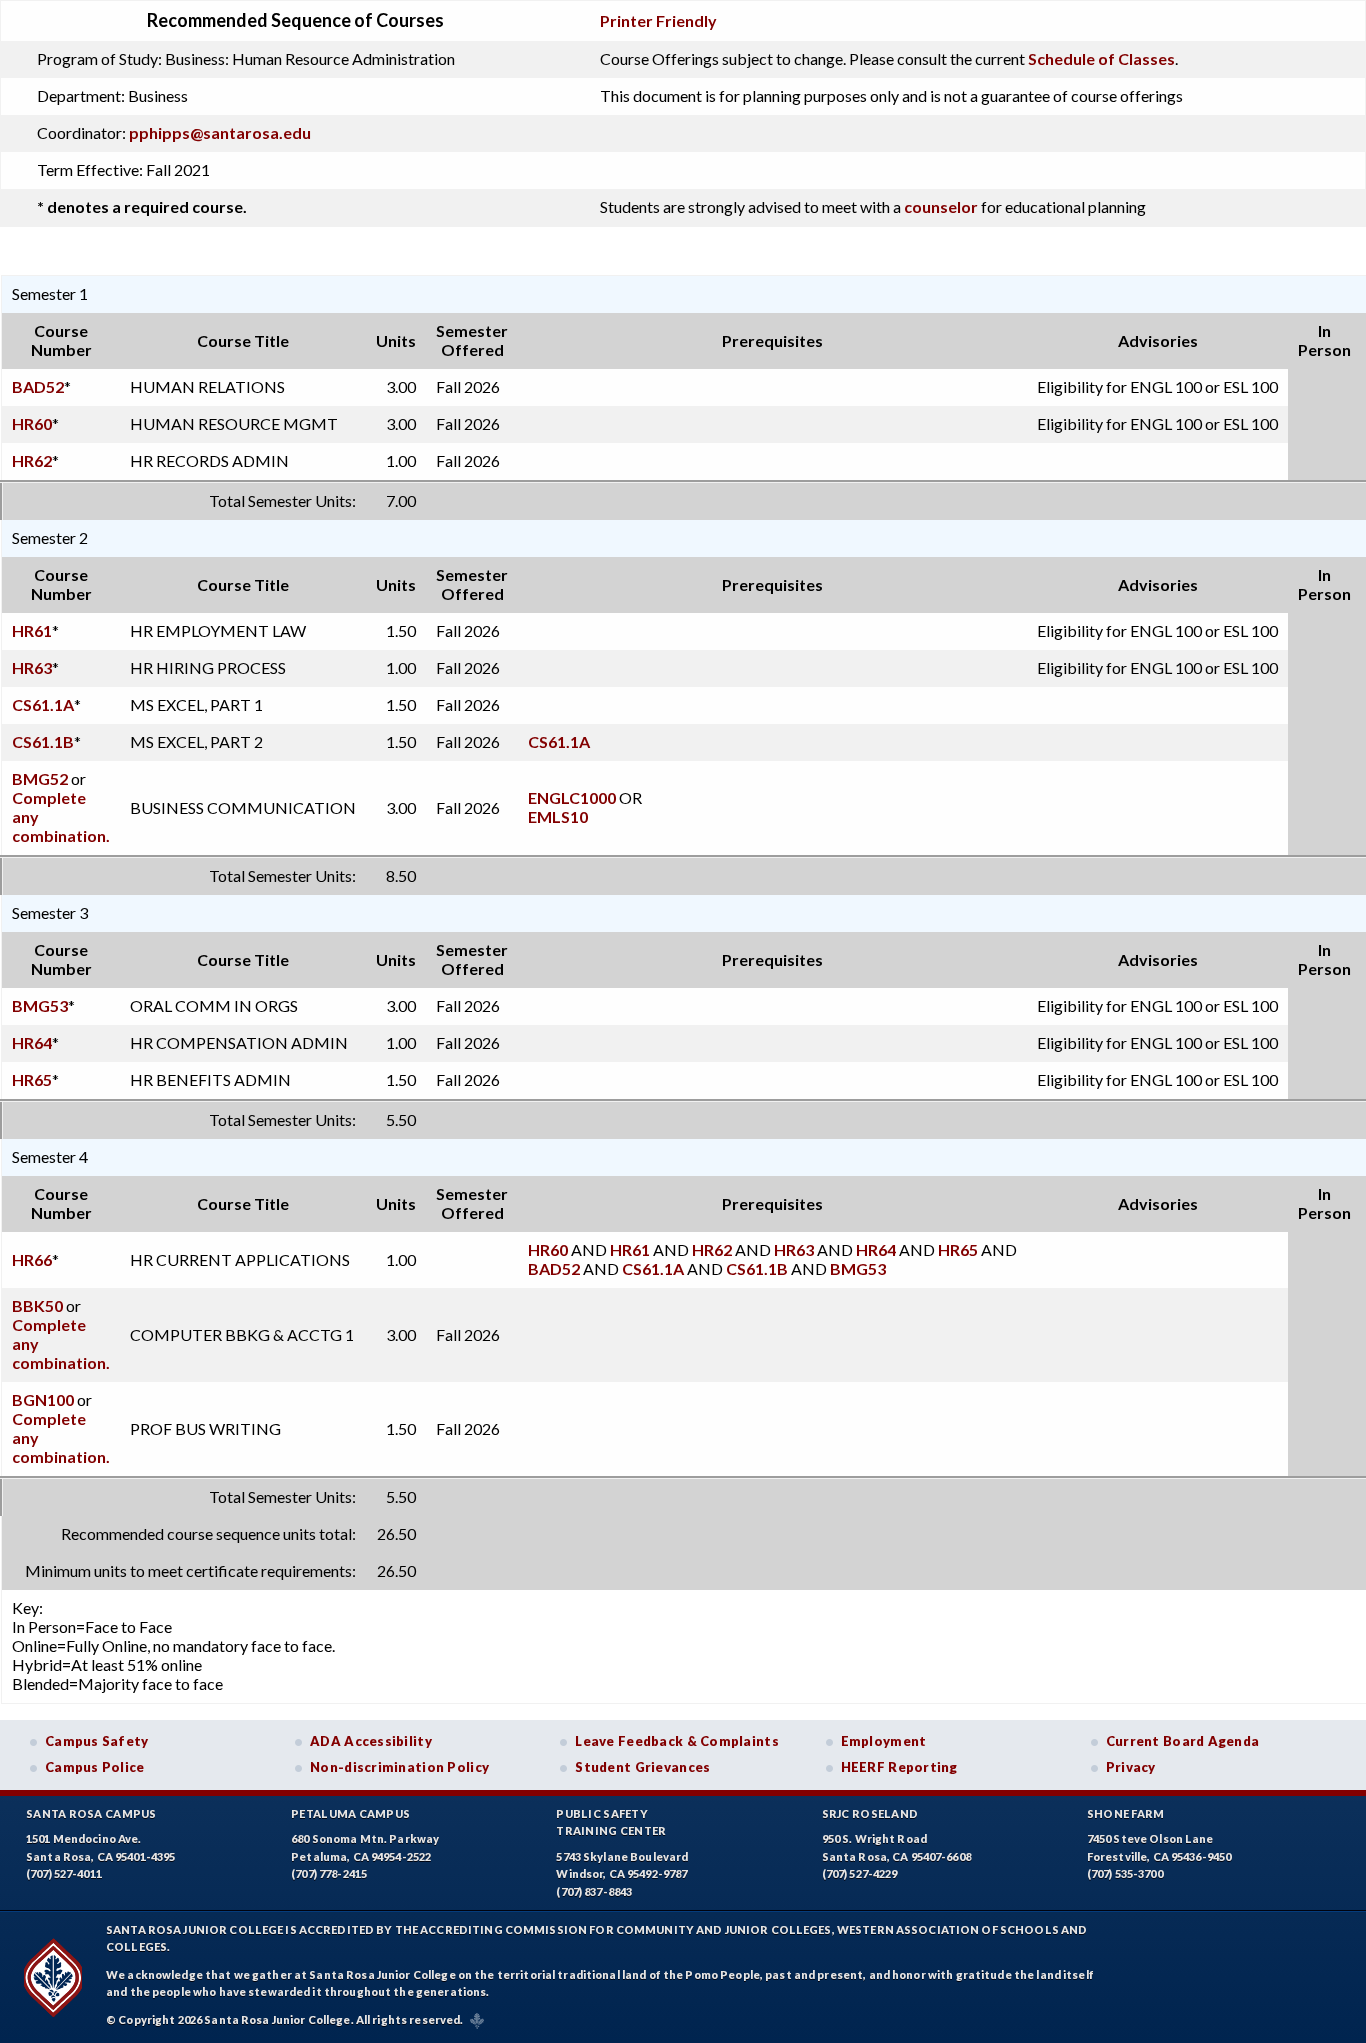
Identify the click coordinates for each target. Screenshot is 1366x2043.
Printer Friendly (658, 20)
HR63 (32, 667)
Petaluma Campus (350, 1813)
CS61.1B (43, 741)
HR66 (32, 1259)
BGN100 (43, 1399)
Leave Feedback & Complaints (676, 1741)
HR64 (32, 1042)
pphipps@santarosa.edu (220, 132)
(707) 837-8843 (594, 1891)
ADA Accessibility (371, 1741)
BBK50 (37, 1305)
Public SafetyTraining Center (611, 1822)
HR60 (32, 423)
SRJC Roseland (870, 1813)
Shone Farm (1126, 1813)
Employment (884, 1741)
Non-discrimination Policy (399, 1767)
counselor (941, 206)
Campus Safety (97, 1741)
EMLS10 (558, 816)
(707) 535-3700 (1125, 1873)
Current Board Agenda (1183, 1741)
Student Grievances (642, 1767)
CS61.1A (43, 704)
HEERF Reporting (899, 1767)
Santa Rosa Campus (91, 1813)
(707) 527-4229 (860, 1873)
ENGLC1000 (572, 797)
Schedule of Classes (1101, 58)
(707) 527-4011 (64, 1873)
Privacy (1131, 1767)
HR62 (32, 460)
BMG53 (40, 1005)
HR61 (32, 630)
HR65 (32, 1079)
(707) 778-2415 (329, 1873)
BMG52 (40, 778)
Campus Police (95, 1767)
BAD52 (38, 386)
